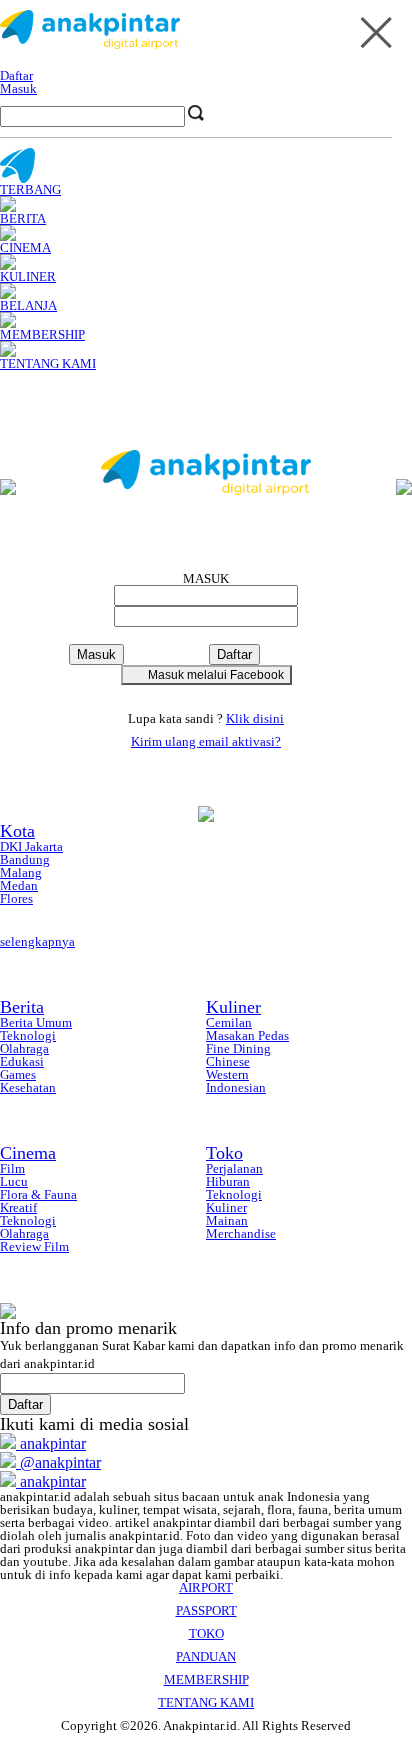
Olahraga (24, 1048)
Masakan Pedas (247, 1035)
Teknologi (28, 1035)
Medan (19, 885)
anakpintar (51, 1443)
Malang (21, 872)
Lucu (14, 1181)
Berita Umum (36, 1022)
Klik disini (255, 718)
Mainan (227, 1220)
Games (18, 1074)
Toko (224, 1153)
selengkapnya (37, 941)
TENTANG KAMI (206, 1702)
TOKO (206, 1633)
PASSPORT (206, 1610)
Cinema (28, 1153)
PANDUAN (206, 1656)
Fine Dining (238, 1048)
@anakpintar (58, 1462)
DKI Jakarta (31, 846)
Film (12, 1168)
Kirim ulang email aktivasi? (206, 741)
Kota (17, 831)
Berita (22, 1007)
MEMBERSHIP (206, 1679)
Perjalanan (234, 1168)
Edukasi (22, 1061)
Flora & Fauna (38, 1194)
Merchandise (241, 1233)
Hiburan (228, 1181)
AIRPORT (206, 1587)
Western (227, 1074)
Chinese (228, 1061)
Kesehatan (28, 1087)
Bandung (25, 859)
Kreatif (18, 1207)
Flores (16, 898)
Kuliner (233, 1007)
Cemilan (229, 1022)
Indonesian (236, 1087)
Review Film (34, 1246)
